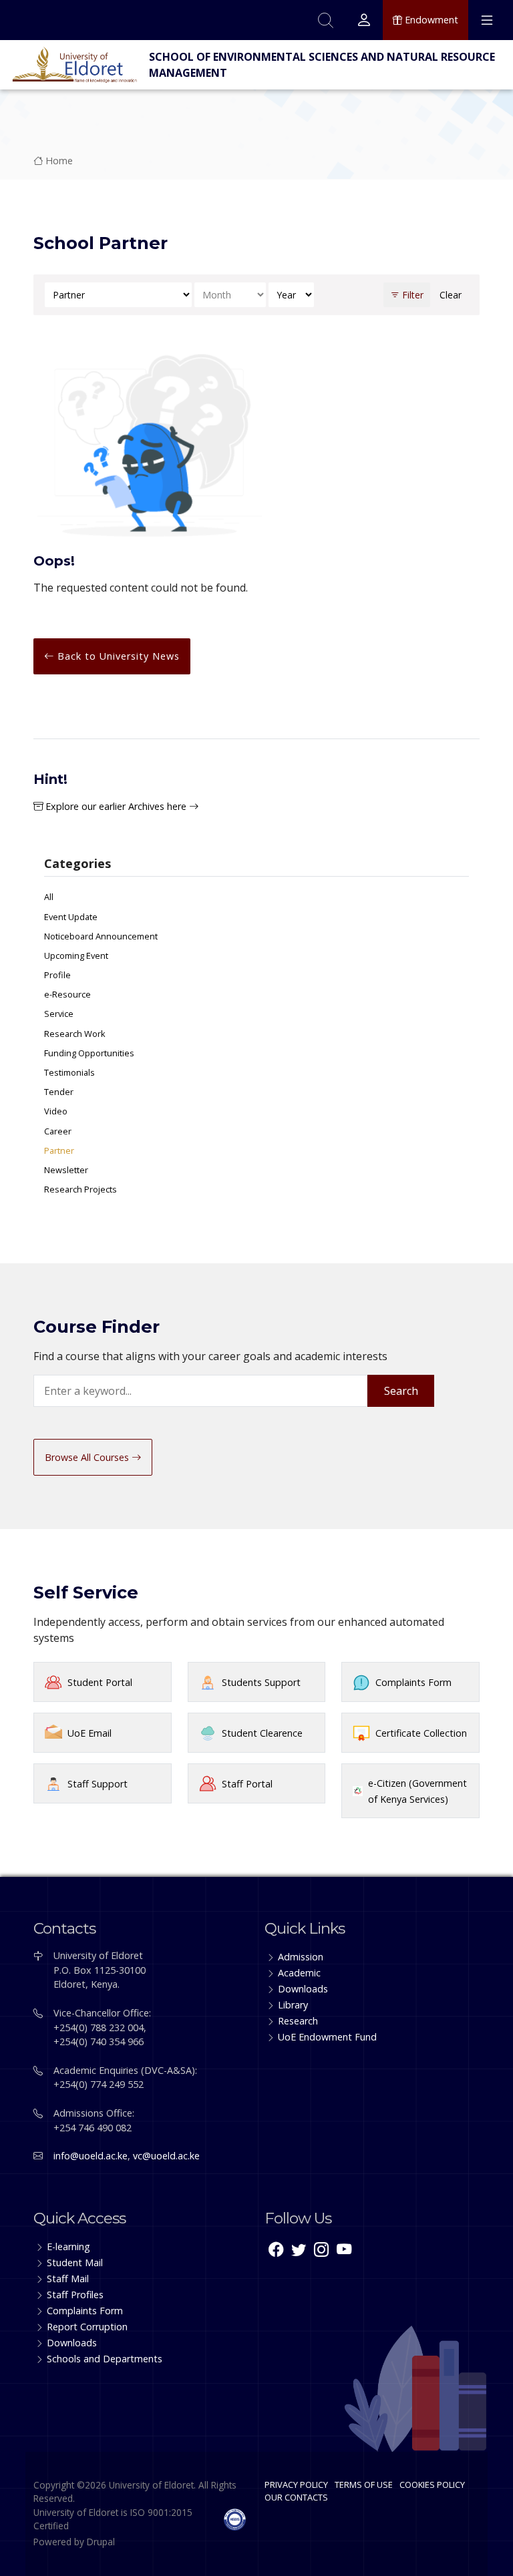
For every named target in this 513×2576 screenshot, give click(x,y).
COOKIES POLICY (432, 2485)
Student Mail (75, 2263)
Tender (59, 1092)
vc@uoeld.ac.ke (166, 2156)
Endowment (430, 20)
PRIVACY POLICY (296, 2485)
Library (293, 2005)
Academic (299, 1973)
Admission (301, 1957)
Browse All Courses (88, 1457)
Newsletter (66, 1170)
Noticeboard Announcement (101, 936)
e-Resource (67, 994)
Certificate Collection (421, 1733)
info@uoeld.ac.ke (91, 2156)
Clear (451, 295)
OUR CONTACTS (296, 2497)
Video (56, 1111)
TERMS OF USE (364, 2485)
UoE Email (90, 1733)
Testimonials (69, 1072)
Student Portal (100, 1682)
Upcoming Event (76, 955)
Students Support (261, 1682)
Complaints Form (413, 1682)
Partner (59, 1150)
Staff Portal (247, 1784)
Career (58, 1131)
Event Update (71, 917)
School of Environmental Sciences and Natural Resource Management (322, 65)
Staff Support (98, 1784)
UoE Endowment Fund (327, 2037)
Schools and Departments (105, 2359)
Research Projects (80, 1189)
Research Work (75, 1034)
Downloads (303, 1989)
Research (298, 2021)
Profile (57, 975)
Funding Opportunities (89, 1053)
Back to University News (117, 656)
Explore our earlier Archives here (116, 806)
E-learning (68, 2246)
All (49, 897)
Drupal (101, 2542)
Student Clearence (262, 1733)
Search (401, 1391)
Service (59, 1014)
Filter (411, 295)
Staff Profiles (75, 2295)
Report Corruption (87, 2327)
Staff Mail (68, 2279)
